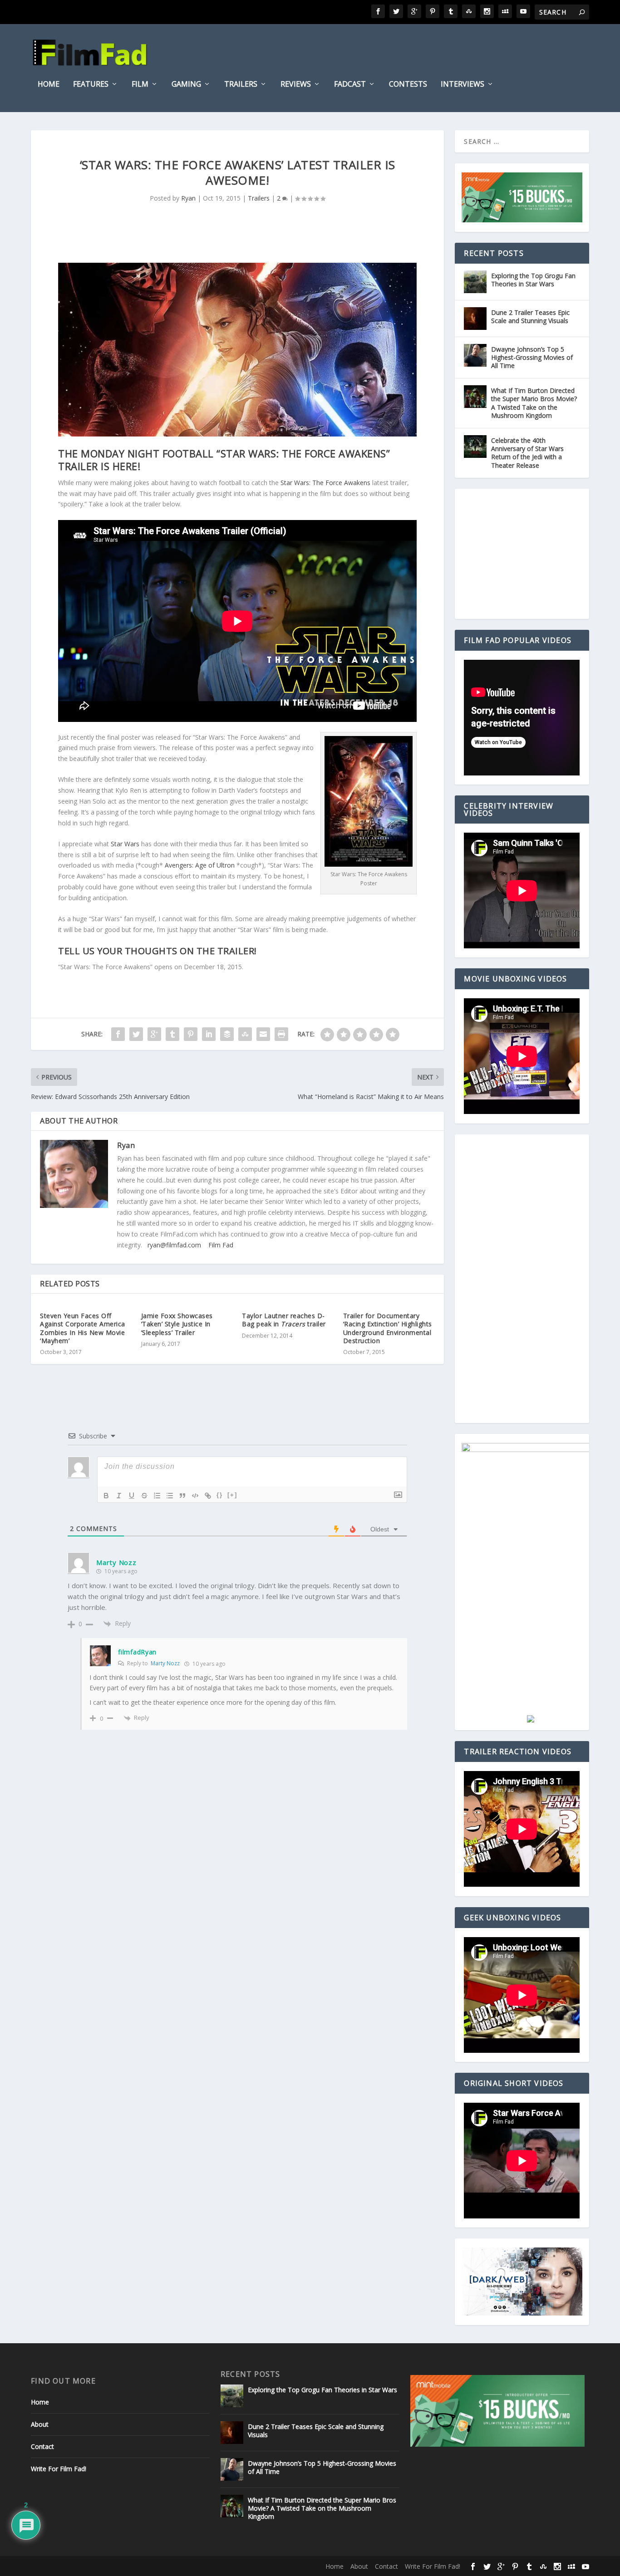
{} (220, 1495)
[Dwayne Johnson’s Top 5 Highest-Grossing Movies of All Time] (475, 355)
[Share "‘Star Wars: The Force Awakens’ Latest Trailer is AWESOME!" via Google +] (154, 1034)
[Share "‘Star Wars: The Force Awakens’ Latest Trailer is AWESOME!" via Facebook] (118, 1034)
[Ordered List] (157, 1496)
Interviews (463, 85)
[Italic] (119, 1496)
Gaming (186, 85)
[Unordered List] (170, 1496)
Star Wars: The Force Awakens (325, 483)
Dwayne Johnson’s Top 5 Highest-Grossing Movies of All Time (532, 357)
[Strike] (144, 1496)
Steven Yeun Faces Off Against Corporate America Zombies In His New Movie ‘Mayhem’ (83, 1328)
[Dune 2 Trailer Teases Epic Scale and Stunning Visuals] (475, 319)
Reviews (296, 85)
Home (49, 85)
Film (140, 85)
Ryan (188, 198)
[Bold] (106, 1496)
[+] (232, 1495)
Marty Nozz (165, 1663)
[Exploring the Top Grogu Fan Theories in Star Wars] (475, 282)
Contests (408, 85)
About (40, 2424)
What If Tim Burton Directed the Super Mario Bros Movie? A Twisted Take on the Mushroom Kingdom (534, 403)
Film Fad (221, 1245)
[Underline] (132, 1496)
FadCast (350, 85)
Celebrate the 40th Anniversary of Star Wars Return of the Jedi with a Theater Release (527, 453)
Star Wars (125, 844)
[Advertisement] (530, 554)
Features (91, 85)
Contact (42, 2446)
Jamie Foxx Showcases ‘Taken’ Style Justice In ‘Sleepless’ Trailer (177, 1324)
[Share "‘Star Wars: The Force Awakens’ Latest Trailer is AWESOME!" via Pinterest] (191, 1034)
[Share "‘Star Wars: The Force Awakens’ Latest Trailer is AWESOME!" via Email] (263, 1034)
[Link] (208, 1496)
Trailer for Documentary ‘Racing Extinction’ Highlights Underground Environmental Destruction (388, 1328)
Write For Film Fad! (59, 2469)
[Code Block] (195, 1496)
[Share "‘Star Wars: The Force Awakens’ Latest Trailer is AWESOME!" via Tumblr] (172, 1034)
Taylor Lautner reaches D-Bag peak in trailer (284, 1320)
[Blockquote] (182, 1496)
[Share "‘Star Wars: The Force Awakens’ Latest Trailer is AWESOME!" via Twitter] (136, 1034)
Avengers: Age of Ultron (200, 865)
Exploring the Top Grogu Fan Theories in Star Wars (533, 280)
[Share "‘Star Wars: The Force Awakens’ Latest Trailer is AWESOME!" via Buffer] (227, 1034)
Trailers (241, 85)
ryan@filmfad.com (174, 1245)
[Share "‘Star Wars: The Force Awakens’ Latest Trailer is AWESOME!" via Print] (281, 1034)
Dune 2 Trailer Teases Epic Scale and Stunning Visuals (530, 316)
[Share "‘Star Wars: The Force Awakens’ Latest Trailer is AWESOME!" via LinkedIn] (209, 1034)
